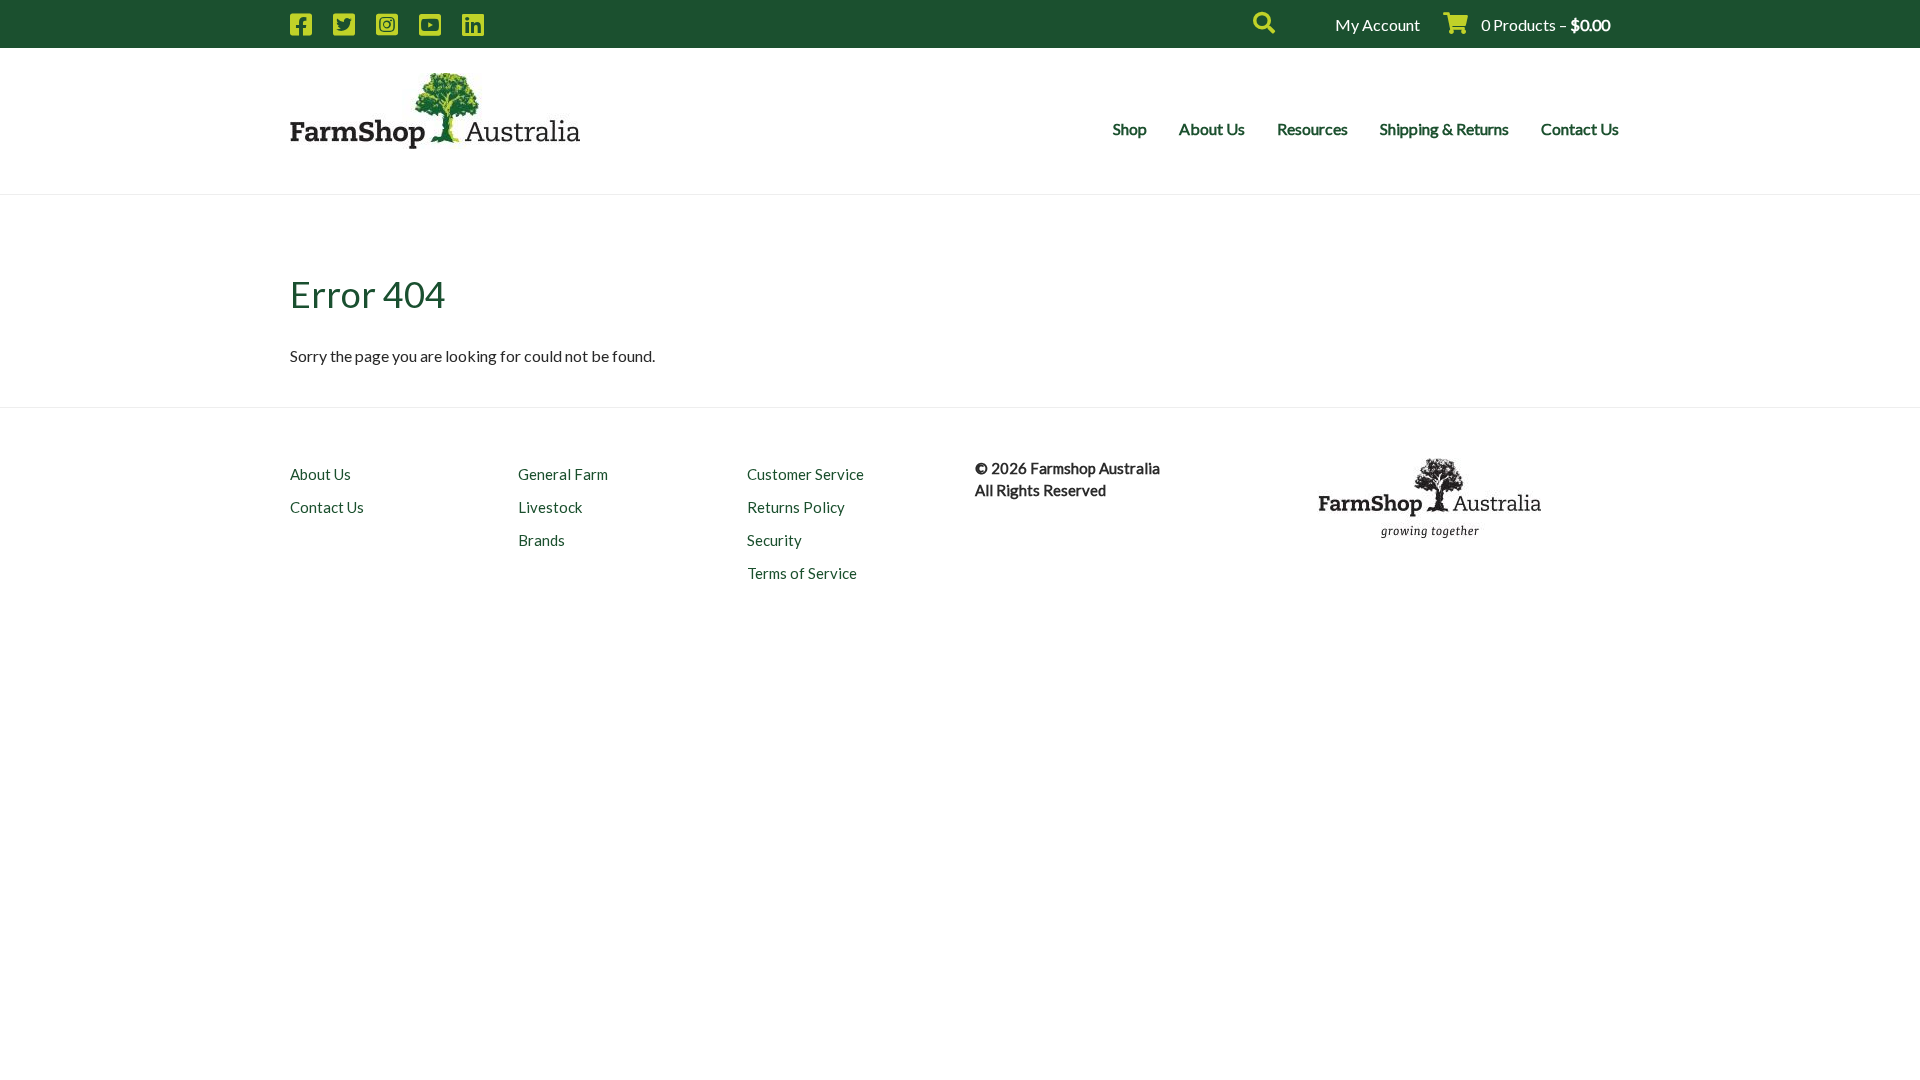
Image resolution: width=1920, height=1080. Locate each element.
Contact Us (1580, 128)
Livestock (550, 507)
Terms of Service (802, 573)
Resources (1312, 128)
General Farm (563, 474)
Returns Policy (796, 507)
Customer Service (805, 474)
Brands (541, 540)
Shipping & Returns (1444, 128)
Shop (1130, 128)
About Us (1212, 128)
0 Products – (1544, 24)
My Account (1377, 24)
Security (774, 540)
